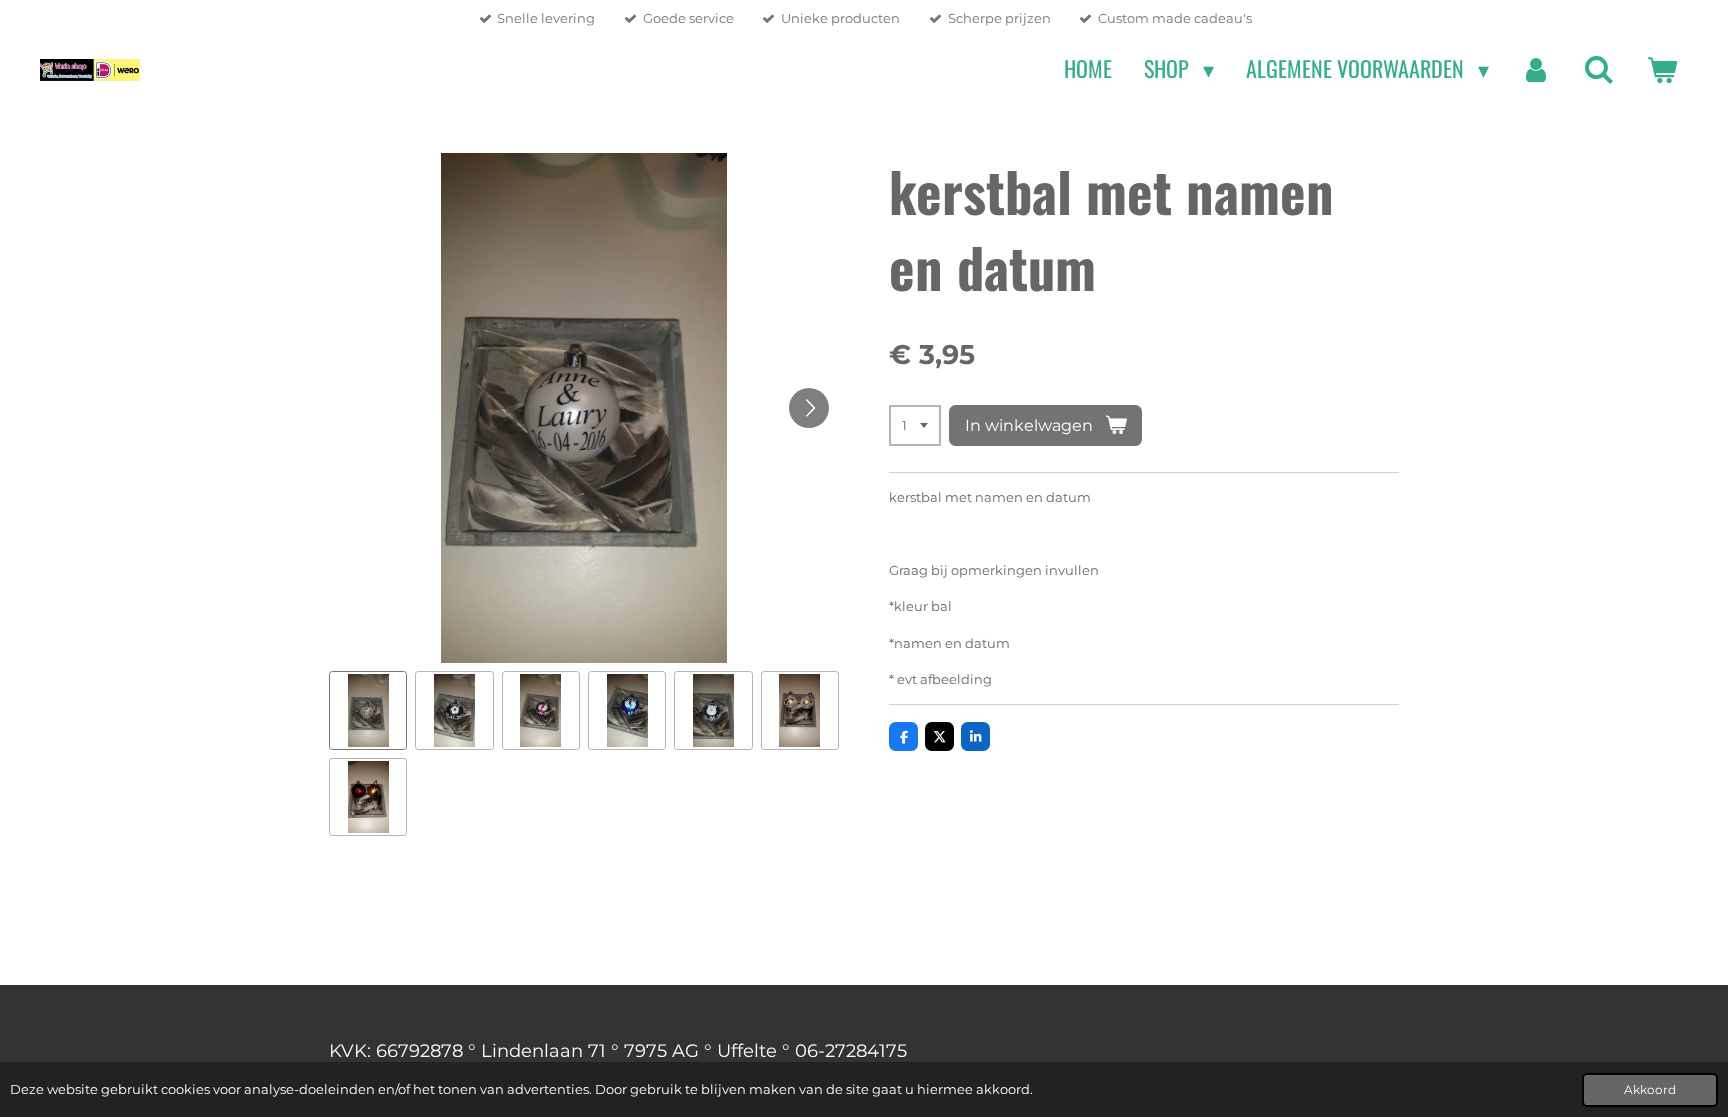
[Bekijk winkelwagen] (1661, 69)
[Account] (1536, 69)
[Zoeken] (1598, 69)
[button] (368, 710)
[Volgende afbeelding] (809, 408)
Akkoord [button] (1650, 1090)
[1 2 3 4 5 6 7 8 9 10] (915, 425)
